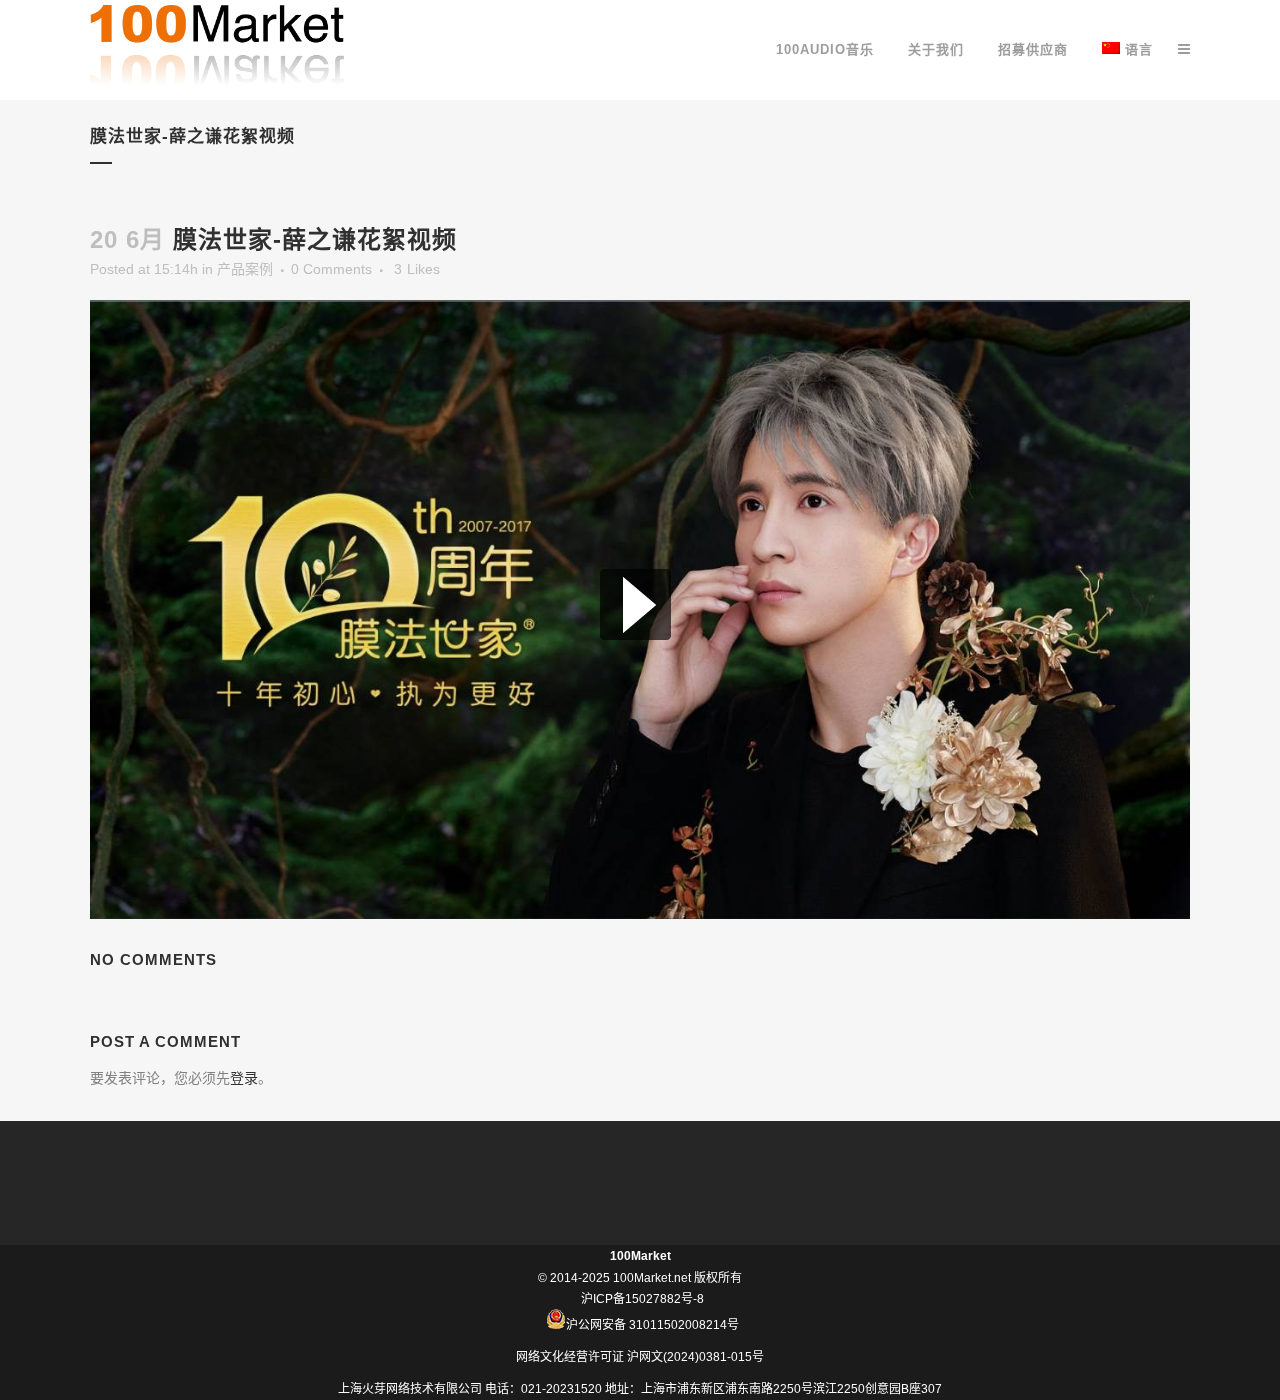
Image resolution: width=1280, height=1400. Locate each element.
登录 (244, 1078)
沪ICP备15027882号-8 (642, 1299)
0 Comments (331, 269)
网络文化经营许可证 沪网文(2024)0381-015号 (640, 1357)
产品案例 (245, 269)
